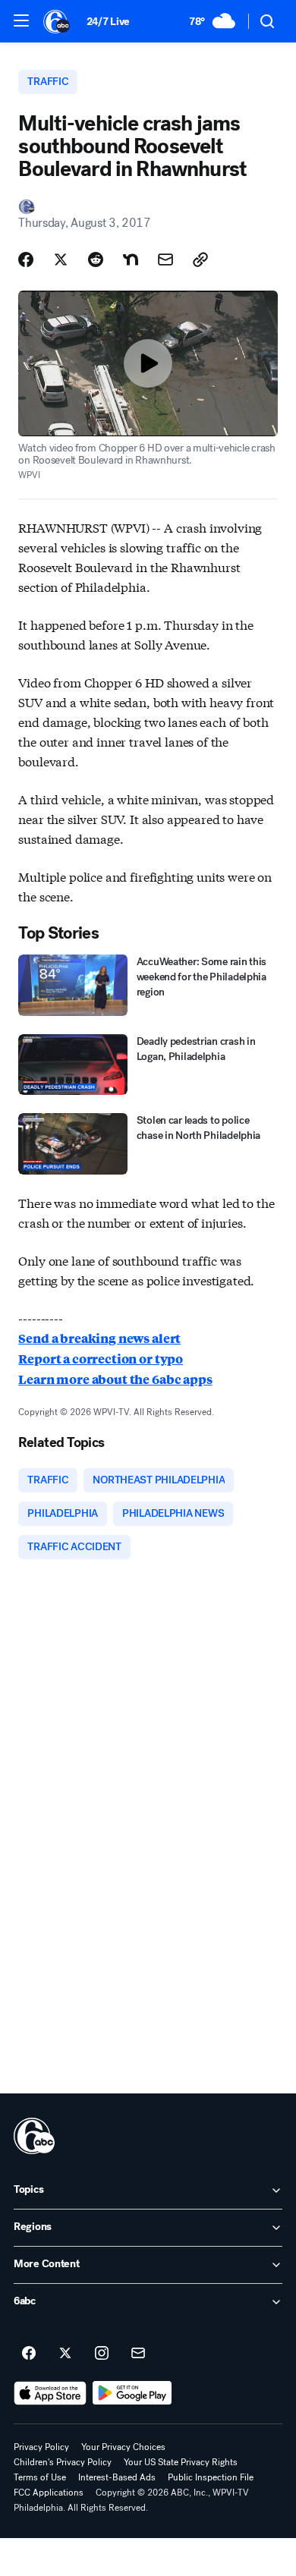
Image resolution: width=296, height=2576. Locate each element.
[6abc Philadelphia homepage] (57, 21)
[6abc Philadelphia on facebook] (29, 2354)
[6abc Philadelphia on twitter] (65, 2354)
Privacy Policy (41, 2447)
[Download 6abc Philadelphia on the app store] (50, 2393)
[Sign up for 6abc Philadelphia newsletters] (138, 2354)
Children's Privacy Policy (63, 2462)
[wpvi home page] (34, 2136)
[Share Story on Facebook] (26, 259)
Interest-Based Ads (117, 2477)
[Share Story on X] (61, 259)
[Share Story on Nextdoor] (131, 259)
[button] (21, 20)
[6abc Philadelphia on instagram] (102, 2354)
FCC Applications (49, 2493)
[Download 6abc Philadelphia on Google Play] (132, 2393)
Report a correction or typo (101, 1359)
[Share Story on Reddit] (96, 259)
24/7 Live (108, 22)
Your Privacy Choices (123, 2447)
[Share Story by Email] (165, 259)
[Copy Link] (200, 259)
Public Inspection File (211, 2477)
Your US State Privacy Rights (181, 2462)
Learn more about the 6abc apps (115, 1379)
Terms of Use (40, 2477)
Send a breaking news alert (99, 1338)
